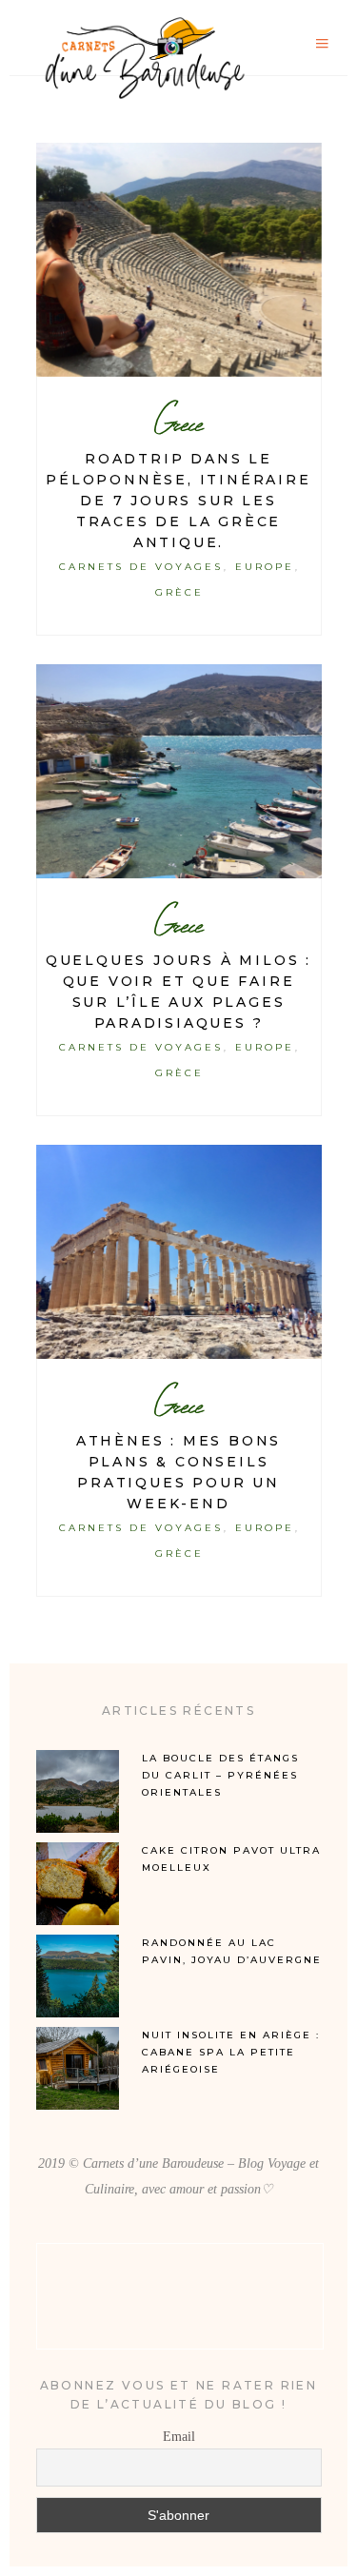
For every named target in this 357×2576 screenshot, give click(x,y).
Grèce (179, 592)
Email (179, 2437)
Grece (178, 423)
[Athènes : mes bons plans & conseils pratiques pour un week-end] (179, 1252)
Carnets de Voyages (140, 567)
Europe (265, 567)
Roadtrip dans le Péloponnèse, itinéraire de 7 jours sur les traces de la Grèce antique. (178, 501)
